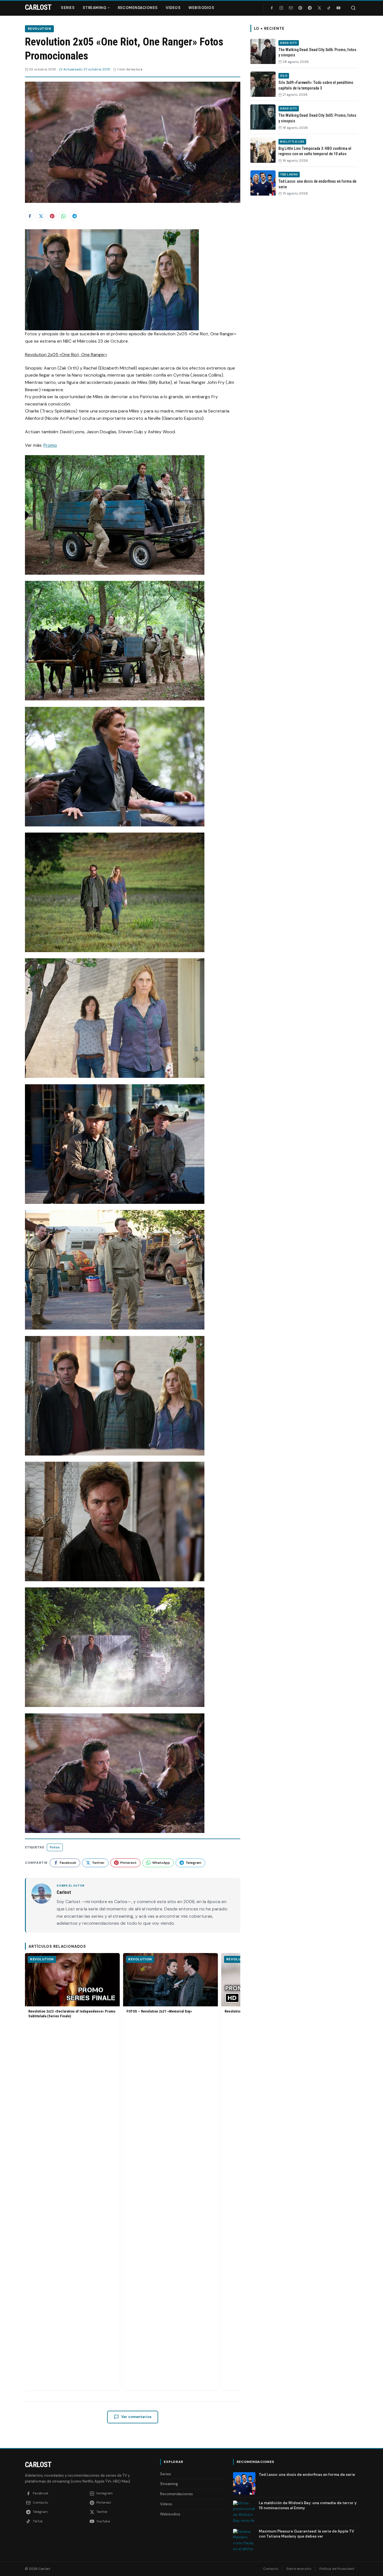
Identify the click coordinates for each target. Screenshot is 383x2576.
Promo (50, 445)
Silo (284, 76)
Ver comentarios (136, 2417)
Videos (173, 8)
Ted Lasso (289, 174)
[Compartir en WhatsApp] (63, 216)
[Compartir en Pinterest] (52, 216)
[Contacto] (291, 8)
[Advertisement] (304, 287)
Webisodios (201, 8)
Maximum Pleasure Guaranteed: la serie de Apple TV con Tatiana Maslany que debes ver (306, 2534)
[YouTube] (338, 8)
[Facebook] (272, 8)
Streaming (95, 8)
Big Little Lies (292, 142)
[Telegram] (310, 8)
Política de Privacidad (337, 2569)
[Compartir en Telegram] (75, 216)
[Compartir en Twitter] (41, 216)
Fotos (55, 1847)
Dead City (289, 43)
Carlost (38, 2465)
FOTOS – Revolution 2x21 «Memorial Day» (159, 2011)
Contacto (271, 2569)
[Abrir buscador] (353, 8)
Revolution (39, 29)
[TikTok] (329, 8)
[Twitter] (319, 8)
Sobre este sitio (299, 2569)
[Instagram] (281, 8)
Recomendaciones (138, 8)
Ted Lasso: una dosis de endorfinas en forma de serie (307, 2475)
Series (68, 8)
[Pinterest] (300, 8)
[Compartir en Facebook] (30, 216)
